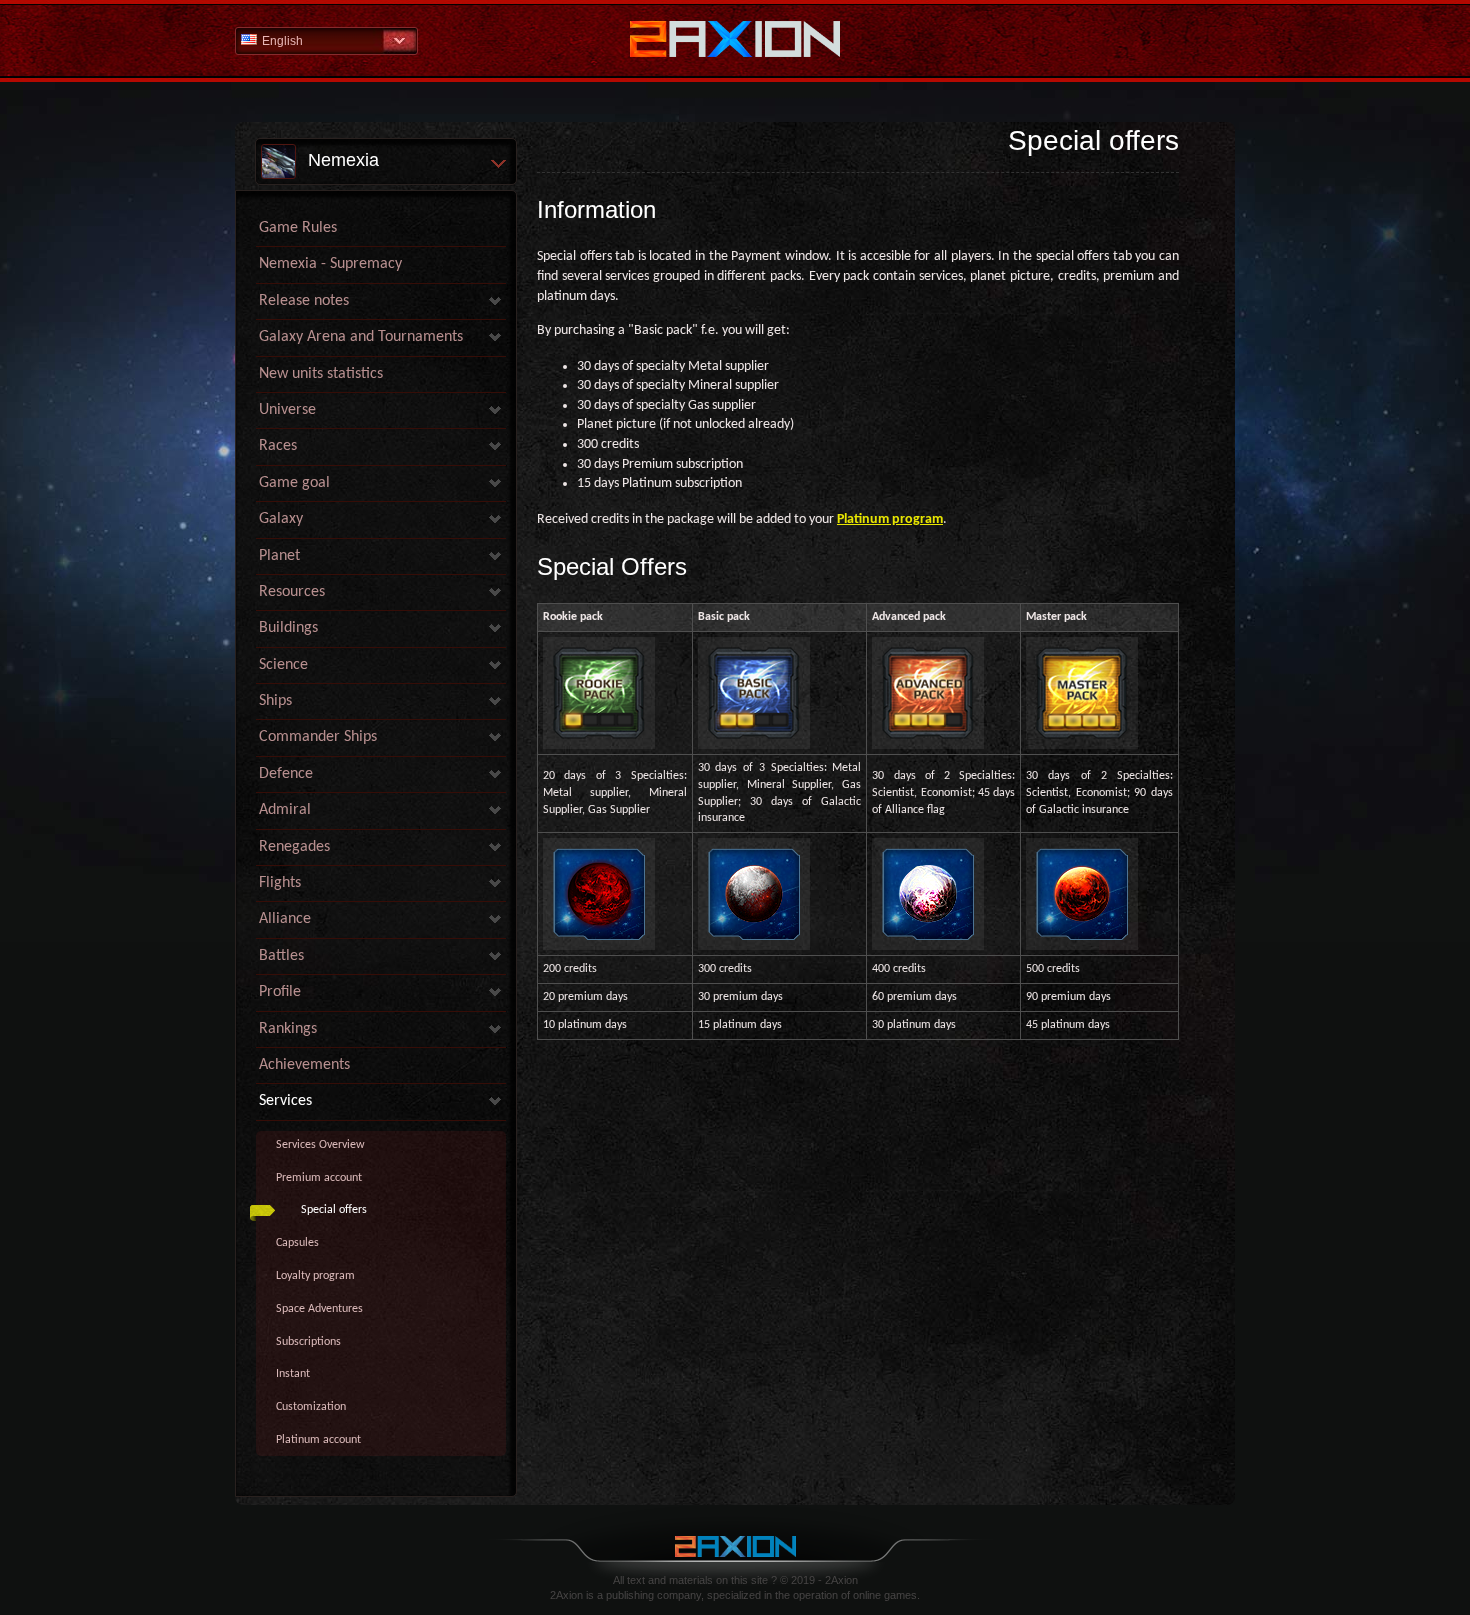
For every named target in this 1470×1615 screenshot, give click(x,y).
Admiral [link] (285, 810)
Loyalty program (315, 1276)
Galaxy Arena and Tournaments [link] (361, 337)
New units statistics (321, 374)
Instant (293, 1374)
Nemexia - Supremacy (330, 264)
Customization (311, 1407)
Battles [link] (281, 956)
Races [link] (278, 446)
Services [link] (285, 1101)
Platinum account (318, 1440)
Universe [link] (287, 410)
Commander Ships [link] (318, 737)
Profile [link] (280, 992)
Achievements (304, 1065)
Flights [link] (280, 883)
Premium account (319, 1178)
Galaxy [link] (281, 519)
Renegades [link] (294, 847)
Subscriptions (308, 1342)
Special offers (334, 1210)
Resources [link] (292, 592)
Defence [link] (286, 774)
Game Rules (298, 228)
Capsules (297, 1243)
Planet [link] (279, 556)
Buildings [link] (288, 628)
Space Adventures (319, 1309)
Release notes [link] (304, 301)
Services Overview (320, 1145)
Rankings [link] (288, 1029)
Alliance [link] (285, 919)
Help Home (735, 41)
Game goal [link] (294, 483)
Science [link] (283, 665)
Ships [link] (275, 701)
